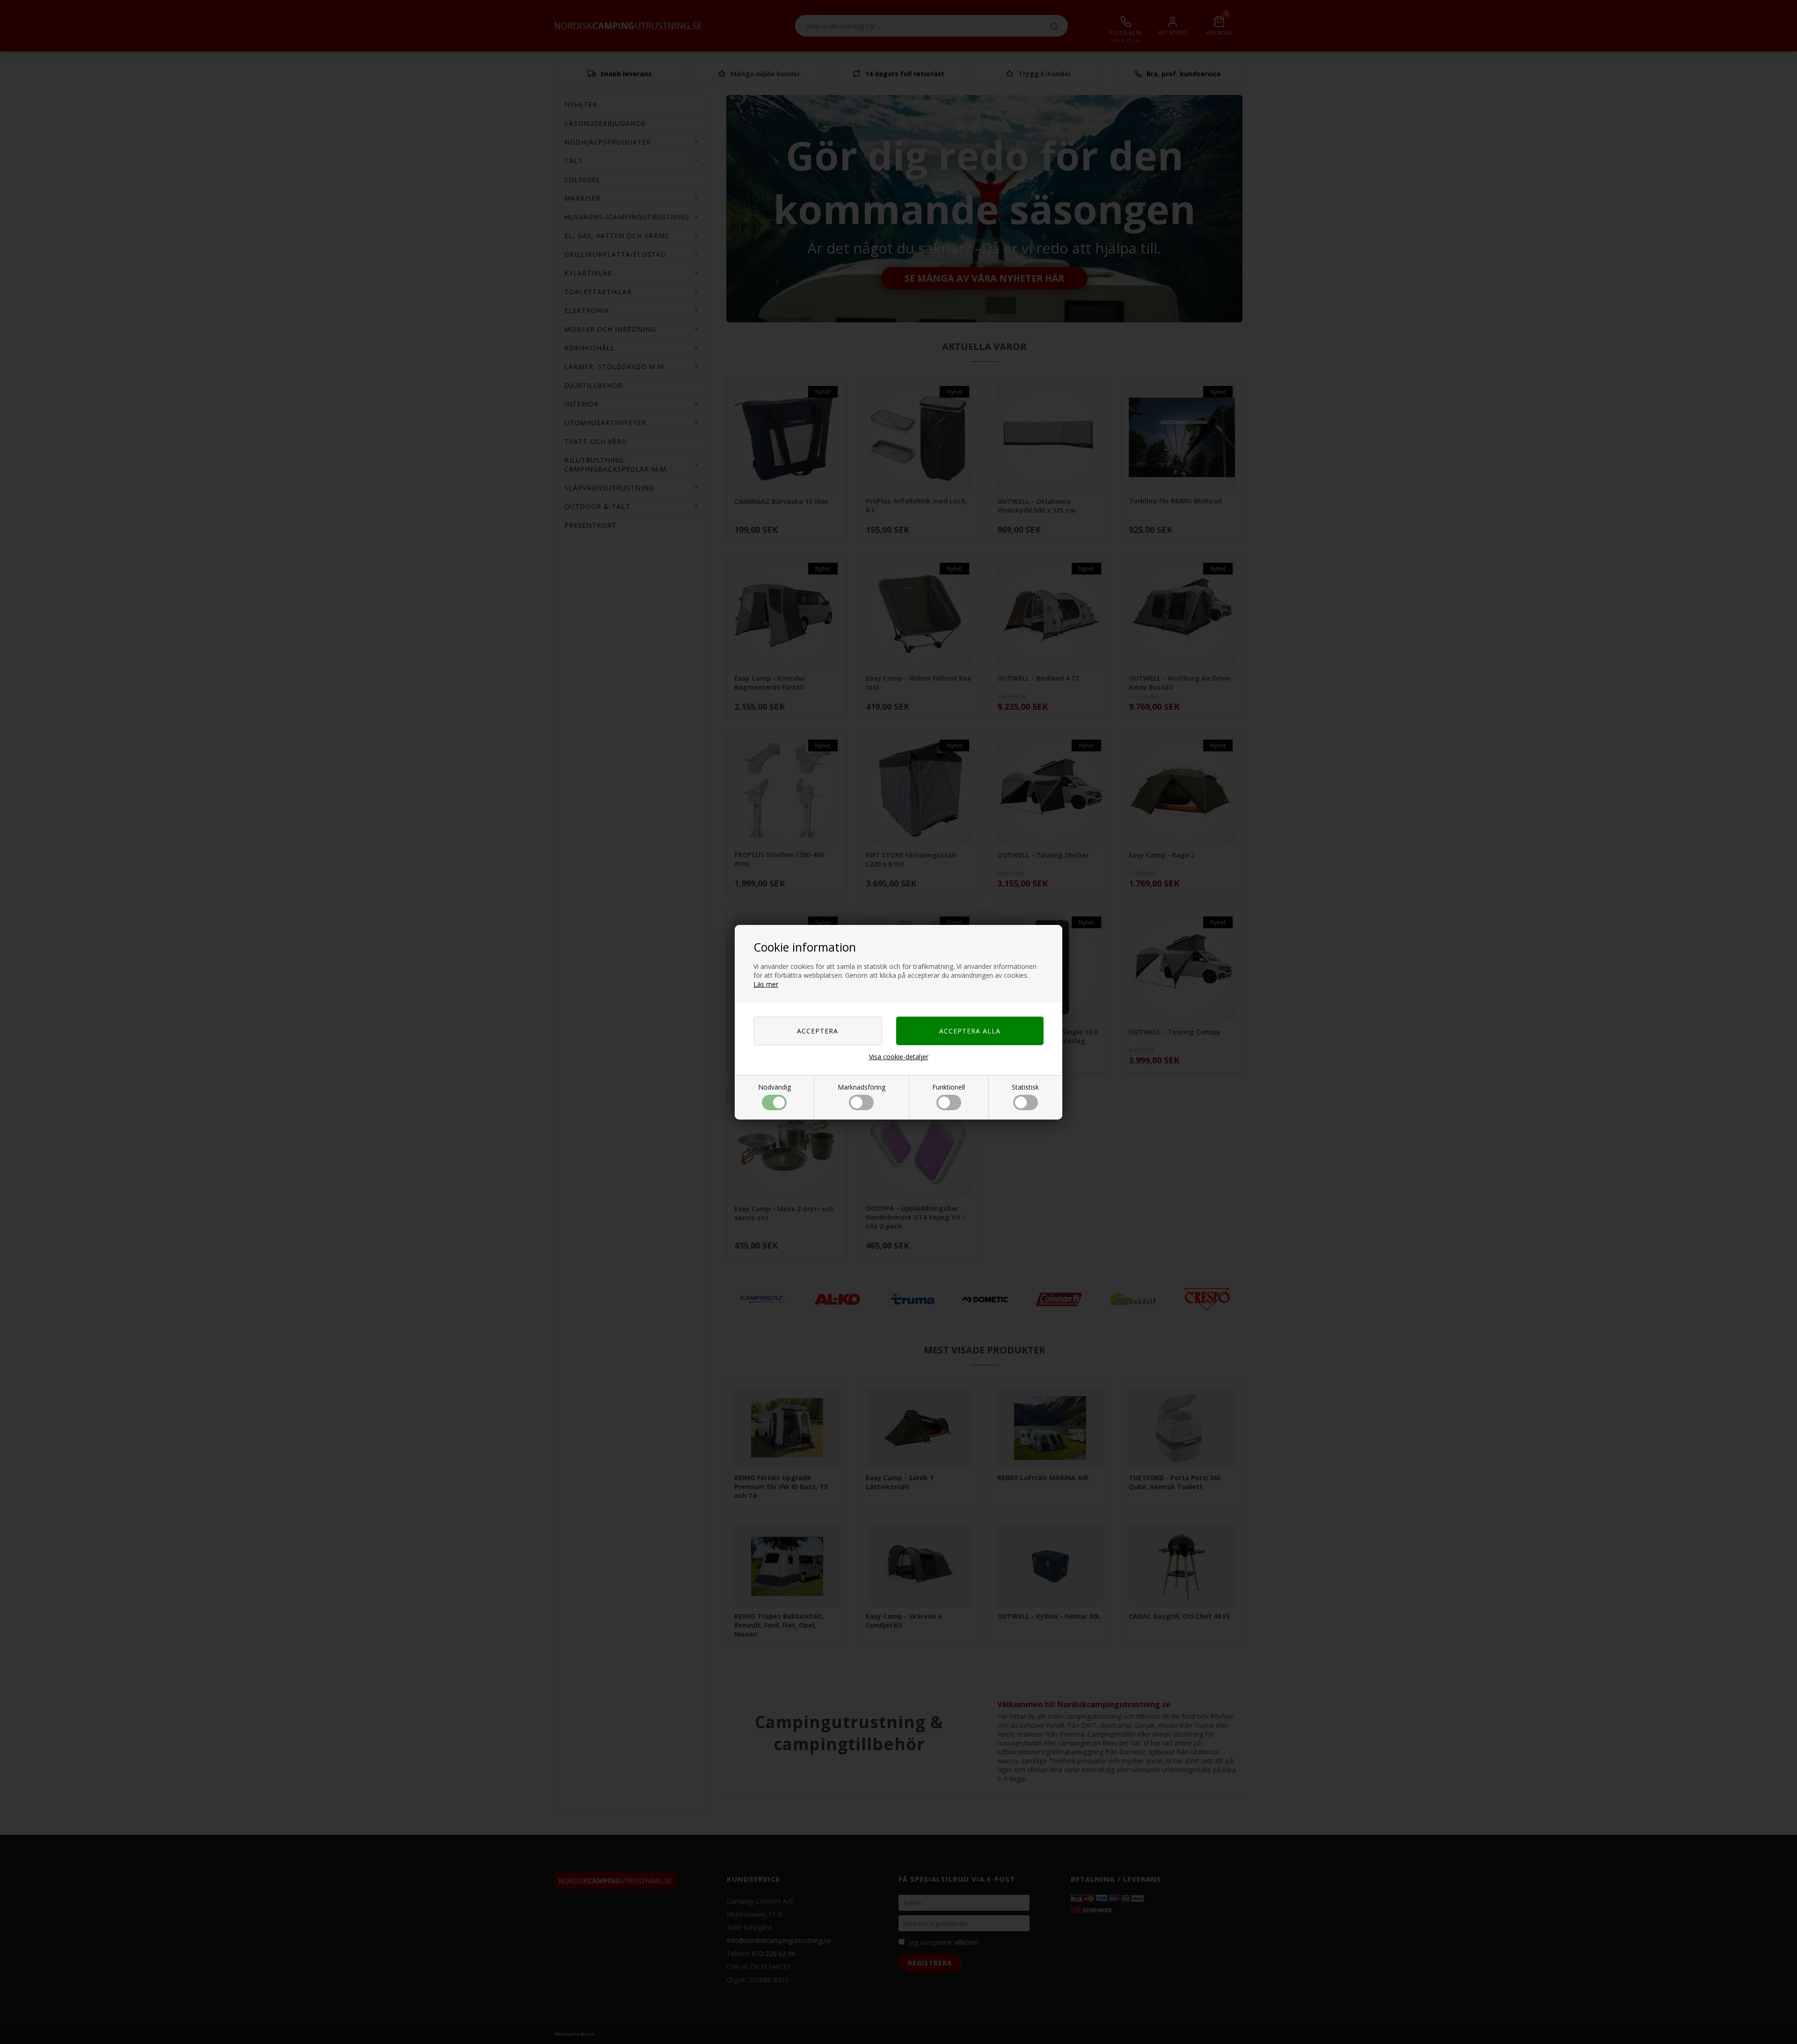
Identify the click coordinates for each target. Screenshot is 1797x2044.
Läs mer (766, 984)
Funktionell (949, 1087)
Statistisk (1025, 1087)
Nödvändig (774, 1087)
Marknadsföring (862, 1087)
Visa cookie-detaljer (899, 1057)
